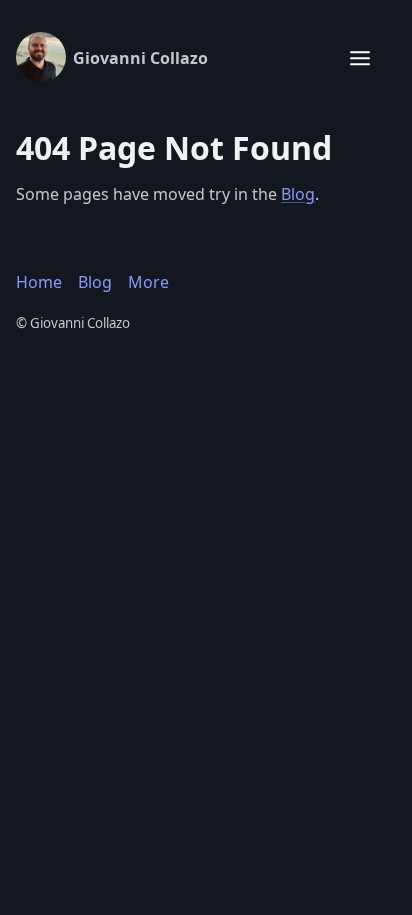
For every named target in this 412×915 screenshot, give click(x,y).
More (148, 282)
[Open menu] (360, 57)
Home (39, 282)
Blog (298, 194)
